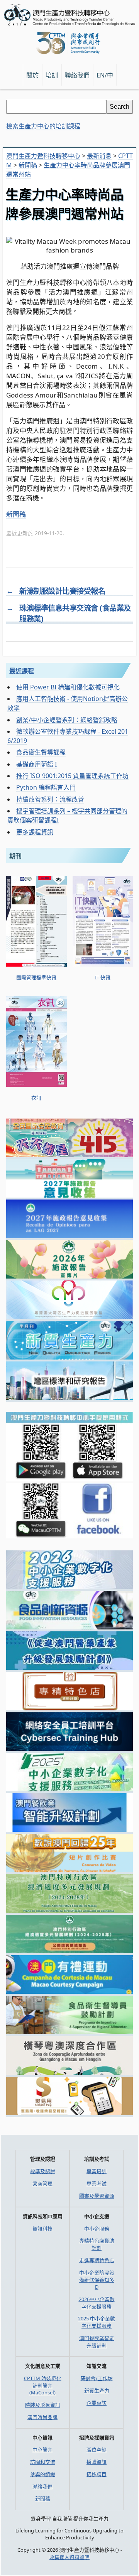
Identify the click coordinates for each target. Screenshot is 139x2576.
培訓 (52, 75)
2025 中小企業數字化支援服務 (97, 2322)
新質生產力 (97, 2391)
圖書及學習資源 (97, 2196)
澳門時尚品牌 (42, 2417)
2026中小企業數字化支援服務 (97, 2303)
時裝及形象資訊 (43, 2405)
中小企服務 (97, 2229)
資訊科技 (42, 2229)
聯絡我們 (42, 2487)
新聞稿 (16, 514)
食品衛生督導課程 (41, 752)
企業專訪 (97, 2403)
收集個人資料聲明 (69, 2557)
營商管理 (42, 2183)
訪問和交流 (43, 2462)
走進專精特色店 (97, 2260)
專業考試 (97, 2183)
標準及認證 (43, 2171)
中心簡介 (42, 2450)
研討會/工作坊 (97, 2378)
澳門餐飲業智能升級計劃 (97, 2342)
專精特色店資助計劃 (97, 2244)
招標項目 (97, 2474)
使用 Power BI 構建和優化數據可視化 (68, 687)
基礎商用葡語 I (36, 764)
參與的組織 (43, 2474)
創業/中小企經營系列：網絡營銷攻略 (67, 720)
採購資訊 (97, 2462)
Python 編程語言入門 (46, 787)
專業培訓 (97, 2171)
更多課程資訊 (35, 832)
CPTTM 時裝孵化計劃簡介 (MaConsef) (43, 2385)
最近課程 (22, 671)
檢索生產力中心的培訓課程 (43, 126)
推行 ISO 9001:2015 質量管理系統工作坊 (72, 776)
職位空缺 (97, 2450)
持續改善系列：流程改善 (50, 799)
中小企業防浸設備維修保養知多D (97, 2280)
